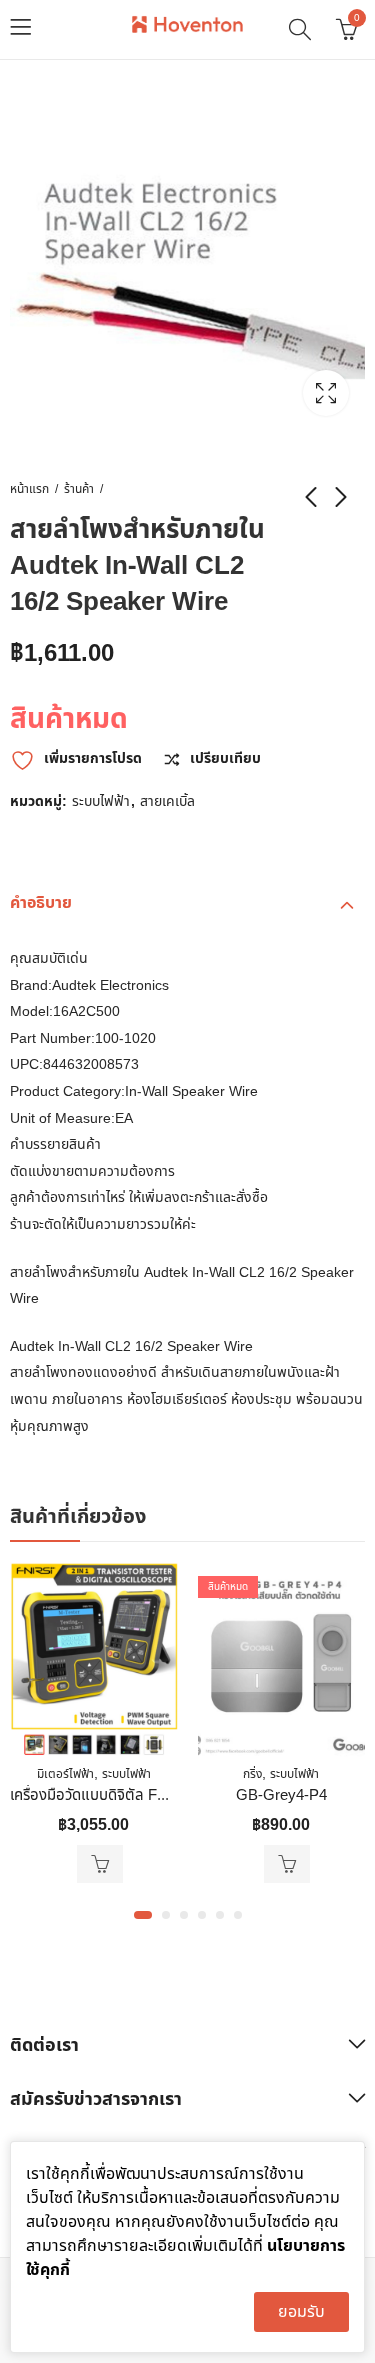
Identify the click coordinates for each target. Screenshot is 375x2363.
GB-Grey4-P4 (281, 1795)
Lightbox (326, 393)
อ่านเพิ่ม (287, 1864)
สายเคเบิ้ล (167, 801)
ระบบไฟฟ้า (101, 801)
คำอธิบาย (41, 903)
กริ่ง (252, 1774)
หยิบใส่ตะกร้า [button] (100, 1864)
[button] (143, 1915)
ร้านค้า (79, 489)
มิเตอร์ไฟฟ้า (65, 1774)
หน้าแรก (29, 489)
